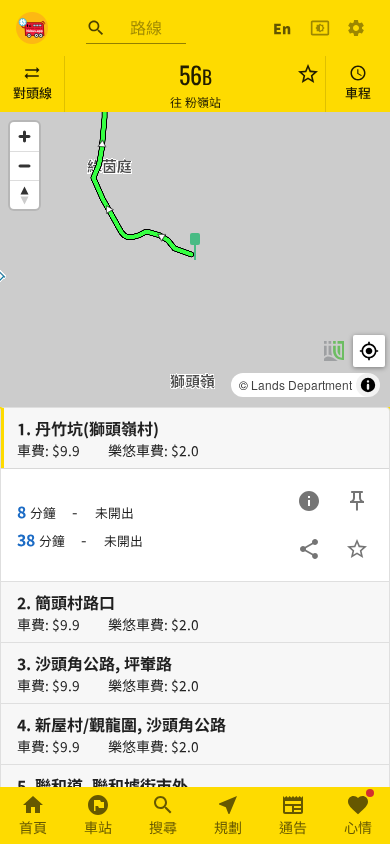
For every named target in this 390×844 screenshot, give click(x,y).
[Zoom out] (24, 165)
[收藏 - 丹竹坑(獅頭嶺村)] (357, 549)
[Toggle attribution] (368, 385)
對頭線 (32, 92)
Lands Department (301, 384)
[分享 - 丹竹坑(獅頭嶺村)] (309, 549)
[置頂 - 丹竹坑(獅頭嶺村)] (357, 501)
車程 (358, 92)
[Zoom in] (24, 136)
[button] (195, 245)
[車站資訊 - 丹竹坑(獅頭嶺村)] (309, 501)
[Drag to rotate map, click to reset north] (24, 194)
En (282, 28)
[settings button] (356, 28)
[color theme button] (320, 28)
